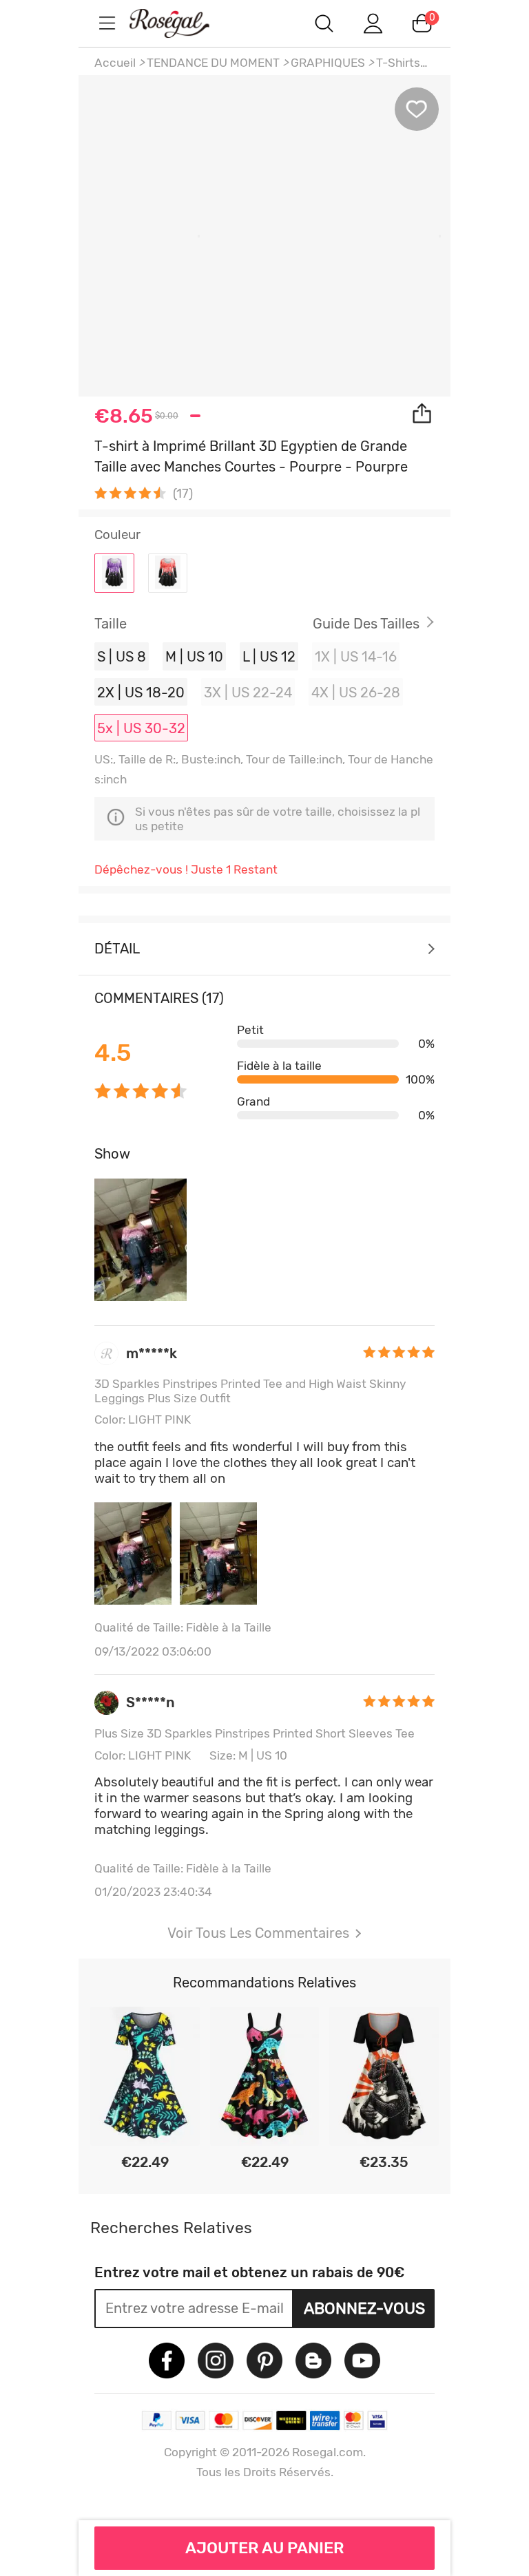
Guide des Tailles (366, 624)
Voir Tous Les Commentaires (258, 1933)
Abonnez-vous (364, 2308)
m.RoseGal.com (182, 23)
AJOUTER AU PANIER (265, 2548)
